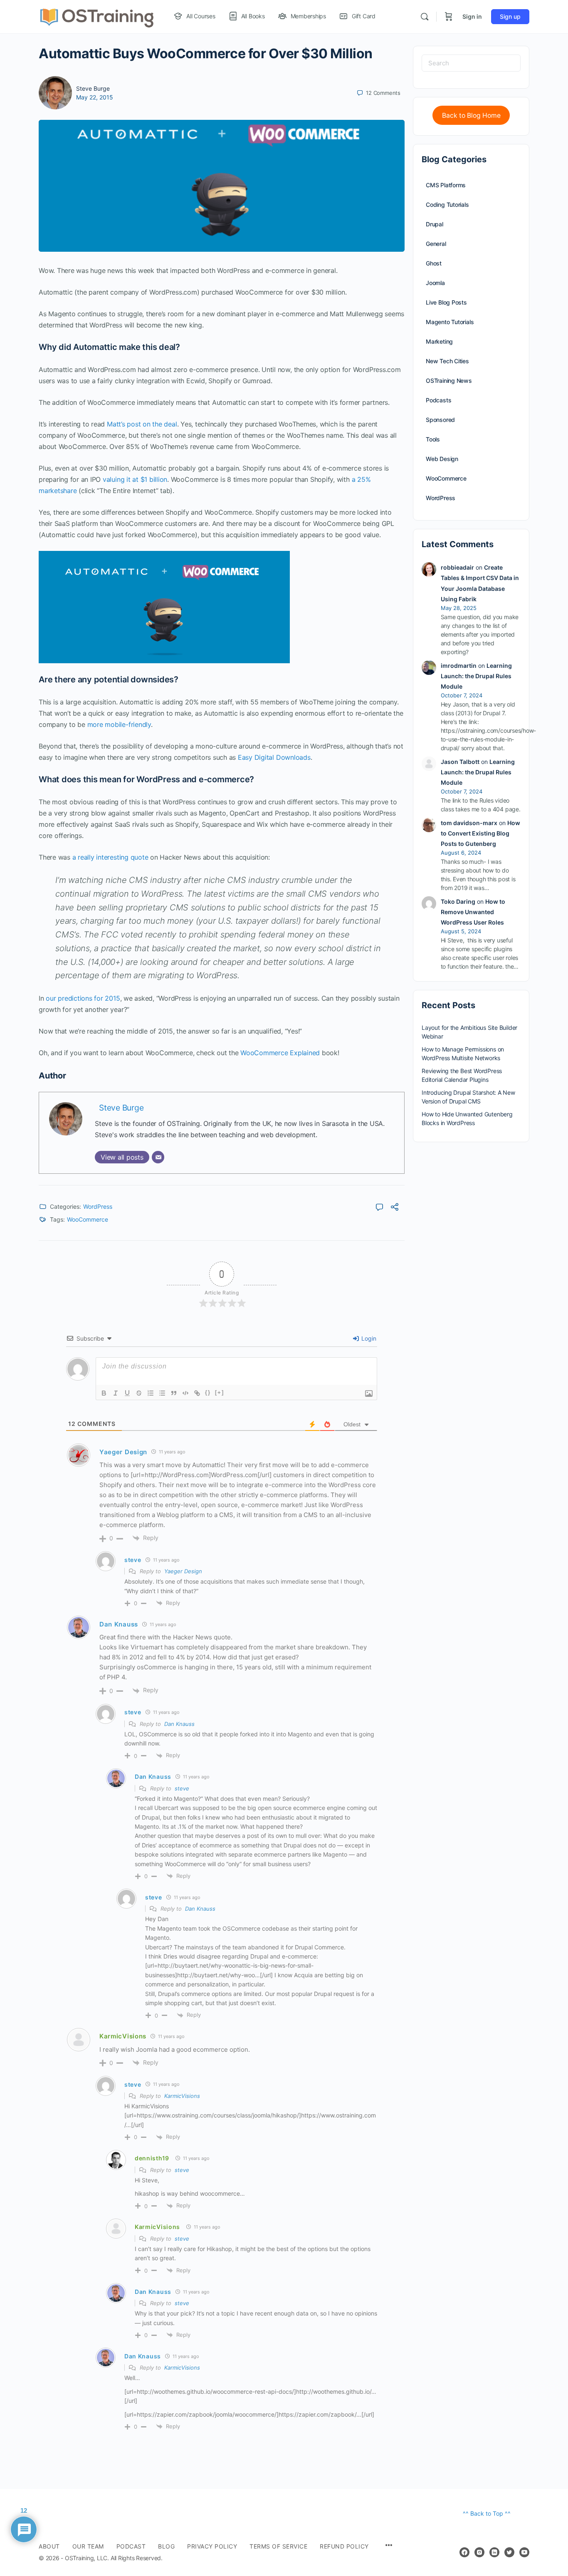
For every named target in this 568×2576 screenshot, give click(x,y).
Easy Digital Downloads (274, 757)
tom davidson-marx (469, 823)
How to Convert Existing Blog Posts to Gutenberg (480, 833)
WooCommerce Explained (280, 1053)
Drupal (435, 224)
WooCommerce (88, 1219)
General (436, 244)
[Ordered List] (151, 1393)
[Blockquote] (174, 1393)
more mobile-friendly (119, 724)
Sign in (472, 16)
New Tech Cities (447, 361)
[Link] (197, 1393)
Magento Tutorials (450, 322)
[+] (220, 1392)
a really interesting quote (110, 857)
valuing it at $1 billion (135, 479)
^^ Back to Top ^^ (487, 2513)
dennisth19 (152, 2158)
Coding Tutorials (447, 205)
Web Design (442, 459)
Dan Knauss (179, 1724)
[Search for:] (471, 63)
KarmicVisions (123, 2036)
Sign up (510, 16)
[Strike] (139, 1393)
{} (208, 1392)
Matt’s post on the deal (142, 424)
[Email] (158, 1157)
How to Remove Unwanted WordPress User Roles (473, 912)
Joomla (435, 283)
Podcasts (438, 400)
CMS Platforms (446, 185)
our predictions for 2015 (83, 998)
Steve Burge (93, 88)
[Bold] (104, 1393)
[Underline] (127, 1393)
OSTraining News (449, 381)
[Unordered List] (162, 1393)
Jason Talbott (460, 762)
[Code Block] (185, 1393)
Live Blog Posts (446, 302)
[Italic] (116, 1393)
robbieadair (457, 567)
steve (182, 1788)
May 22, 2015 (95, 97)
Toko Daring (458, 901)
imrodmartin (459, 666)
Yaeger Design (183, 1571)
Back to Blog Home (471, 115)
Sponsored (440, 420)
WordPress (98, 1206)
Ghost (434, 263)
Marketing (439, 341)
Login (368, 1338)
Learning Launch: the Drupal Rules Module (476, 676)
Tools (433, 439)
